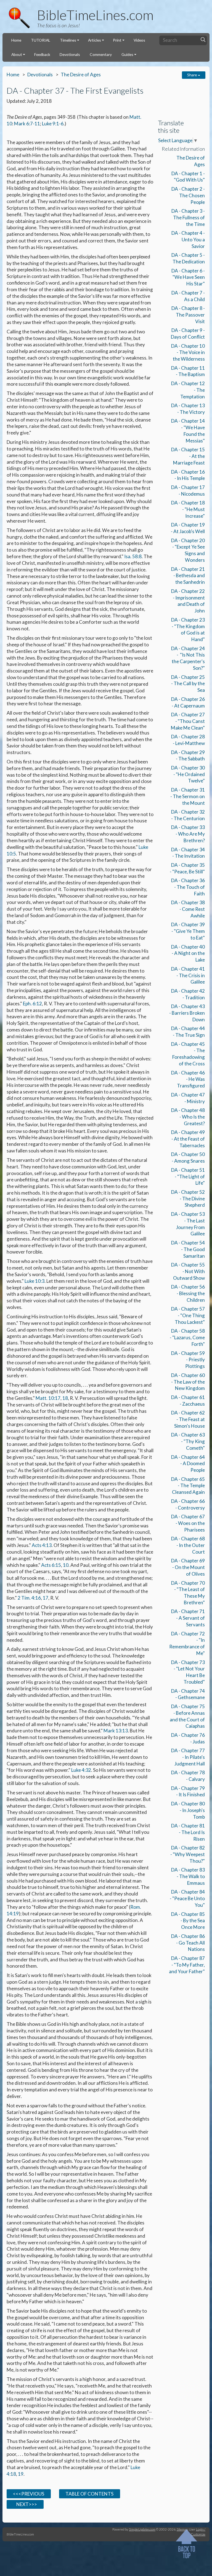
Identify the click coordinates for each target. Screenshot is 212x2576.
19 (21, 2474)
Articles (95, 40)
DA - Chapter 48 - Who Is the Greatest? (188, 1117)
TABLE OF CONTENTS (89, 2494)
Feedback (42, 54)
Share (193, 75)
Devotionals (70, 54)
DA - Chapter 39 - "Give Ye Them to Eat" (188, 931)
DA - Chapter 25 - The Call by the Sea (188, 684)
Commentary (101, 54)
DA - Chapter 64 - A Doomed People (188, 1464)
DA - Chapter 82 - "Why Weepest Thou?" (188, 1854)
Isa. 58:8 (133, 556)
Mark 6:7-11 (27, 124)
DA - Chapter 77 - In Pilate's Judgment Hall (188, 1757)
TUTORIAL (41, 40)
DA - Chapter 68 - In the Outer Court (188, 1545)
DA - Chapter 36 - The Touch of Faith (188, 887)
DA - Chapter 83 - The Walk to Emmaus (188, 1876)
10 (66, 1565)
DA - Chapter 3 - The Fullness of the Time (188, 218)
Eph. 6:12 (32, 1004)
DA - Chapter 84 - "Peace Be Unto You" (187, 1898)
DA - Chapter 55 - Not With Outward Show (188, 1271)
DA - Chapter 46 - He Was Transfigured (188, 1079)
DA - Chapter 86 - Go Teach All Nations (188, 1943)
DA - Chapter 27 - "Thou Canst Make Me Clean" (188, 721)
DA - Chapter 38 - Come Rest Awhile (188, 909)
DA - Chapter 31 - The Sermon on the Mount (188, 796)
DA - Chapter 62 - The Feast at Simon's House (188, 1419)
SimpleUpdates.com (142, 2529)
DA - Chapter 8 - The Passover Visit (188, 315)
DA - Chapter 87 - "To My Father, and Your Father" (187, 1965)
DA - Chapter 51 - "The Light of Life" (188, 1177)
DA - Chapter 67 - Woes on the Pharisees (188, 1523)
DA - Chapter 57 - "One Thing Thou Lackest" (188, 1315)
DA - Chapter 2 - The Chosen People (188, 195)
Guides (127, 54)
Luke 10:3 (35, 1281)
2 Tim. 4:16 (29, 1598)
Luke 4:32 (81, 1770)
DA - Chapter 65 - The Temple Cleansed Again (188, 1486)
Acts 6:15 (51, 1565)
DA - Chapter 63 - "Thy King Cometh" (188, 1441)
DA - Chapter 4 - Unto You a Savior (188, 240)
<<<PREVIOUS (29, 2494)
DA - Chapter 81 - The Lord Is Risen (188, 1832)
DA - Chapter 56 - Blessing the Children (188, 1293)
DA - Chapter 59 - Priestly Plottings (188, 1360)
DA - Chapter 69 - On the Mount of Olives (188, 1567)
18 (65, 1398)
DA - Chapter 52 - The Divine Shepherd (188, 1199)
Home (16, 40)
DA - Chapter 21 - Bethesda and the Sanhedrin (188, 576)
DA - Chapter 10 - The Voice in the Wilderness (188, 353)
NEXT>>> (25, 2504)
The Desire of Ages (81, 75)
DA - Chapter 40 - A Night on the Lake (188, 953)
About (17, 54)
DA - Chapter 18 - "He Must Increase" (188, 509)
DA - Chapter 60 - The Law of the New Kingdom (188, 1382)
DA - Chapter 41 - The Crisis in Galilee (188, 975)
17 (46, 1598)
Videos (139, 40)
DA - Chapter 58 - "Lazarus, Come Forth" (187, 1337)
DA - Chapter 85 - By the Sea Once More (188, 1921)
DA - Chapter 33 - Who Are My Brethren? (188, 834)
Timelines (68, 40)
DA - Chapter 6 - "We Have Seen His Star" (188, 277)
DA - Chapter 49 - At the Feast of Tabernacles (188, 1139)
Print (117, 40)
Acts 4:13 (42, 1545)
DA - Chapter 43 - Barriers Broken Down (187, 1013)
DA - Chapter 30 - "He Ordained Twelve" (188, 774)
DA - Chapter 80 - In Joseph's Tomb (188, 1810)
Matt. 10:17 (48, 1398)
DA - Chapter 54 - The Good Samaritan (188, 1249)
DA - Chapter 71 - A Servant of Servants (188, 1618)
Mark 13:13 (116, 1731)
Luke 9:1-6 (53, 124)
